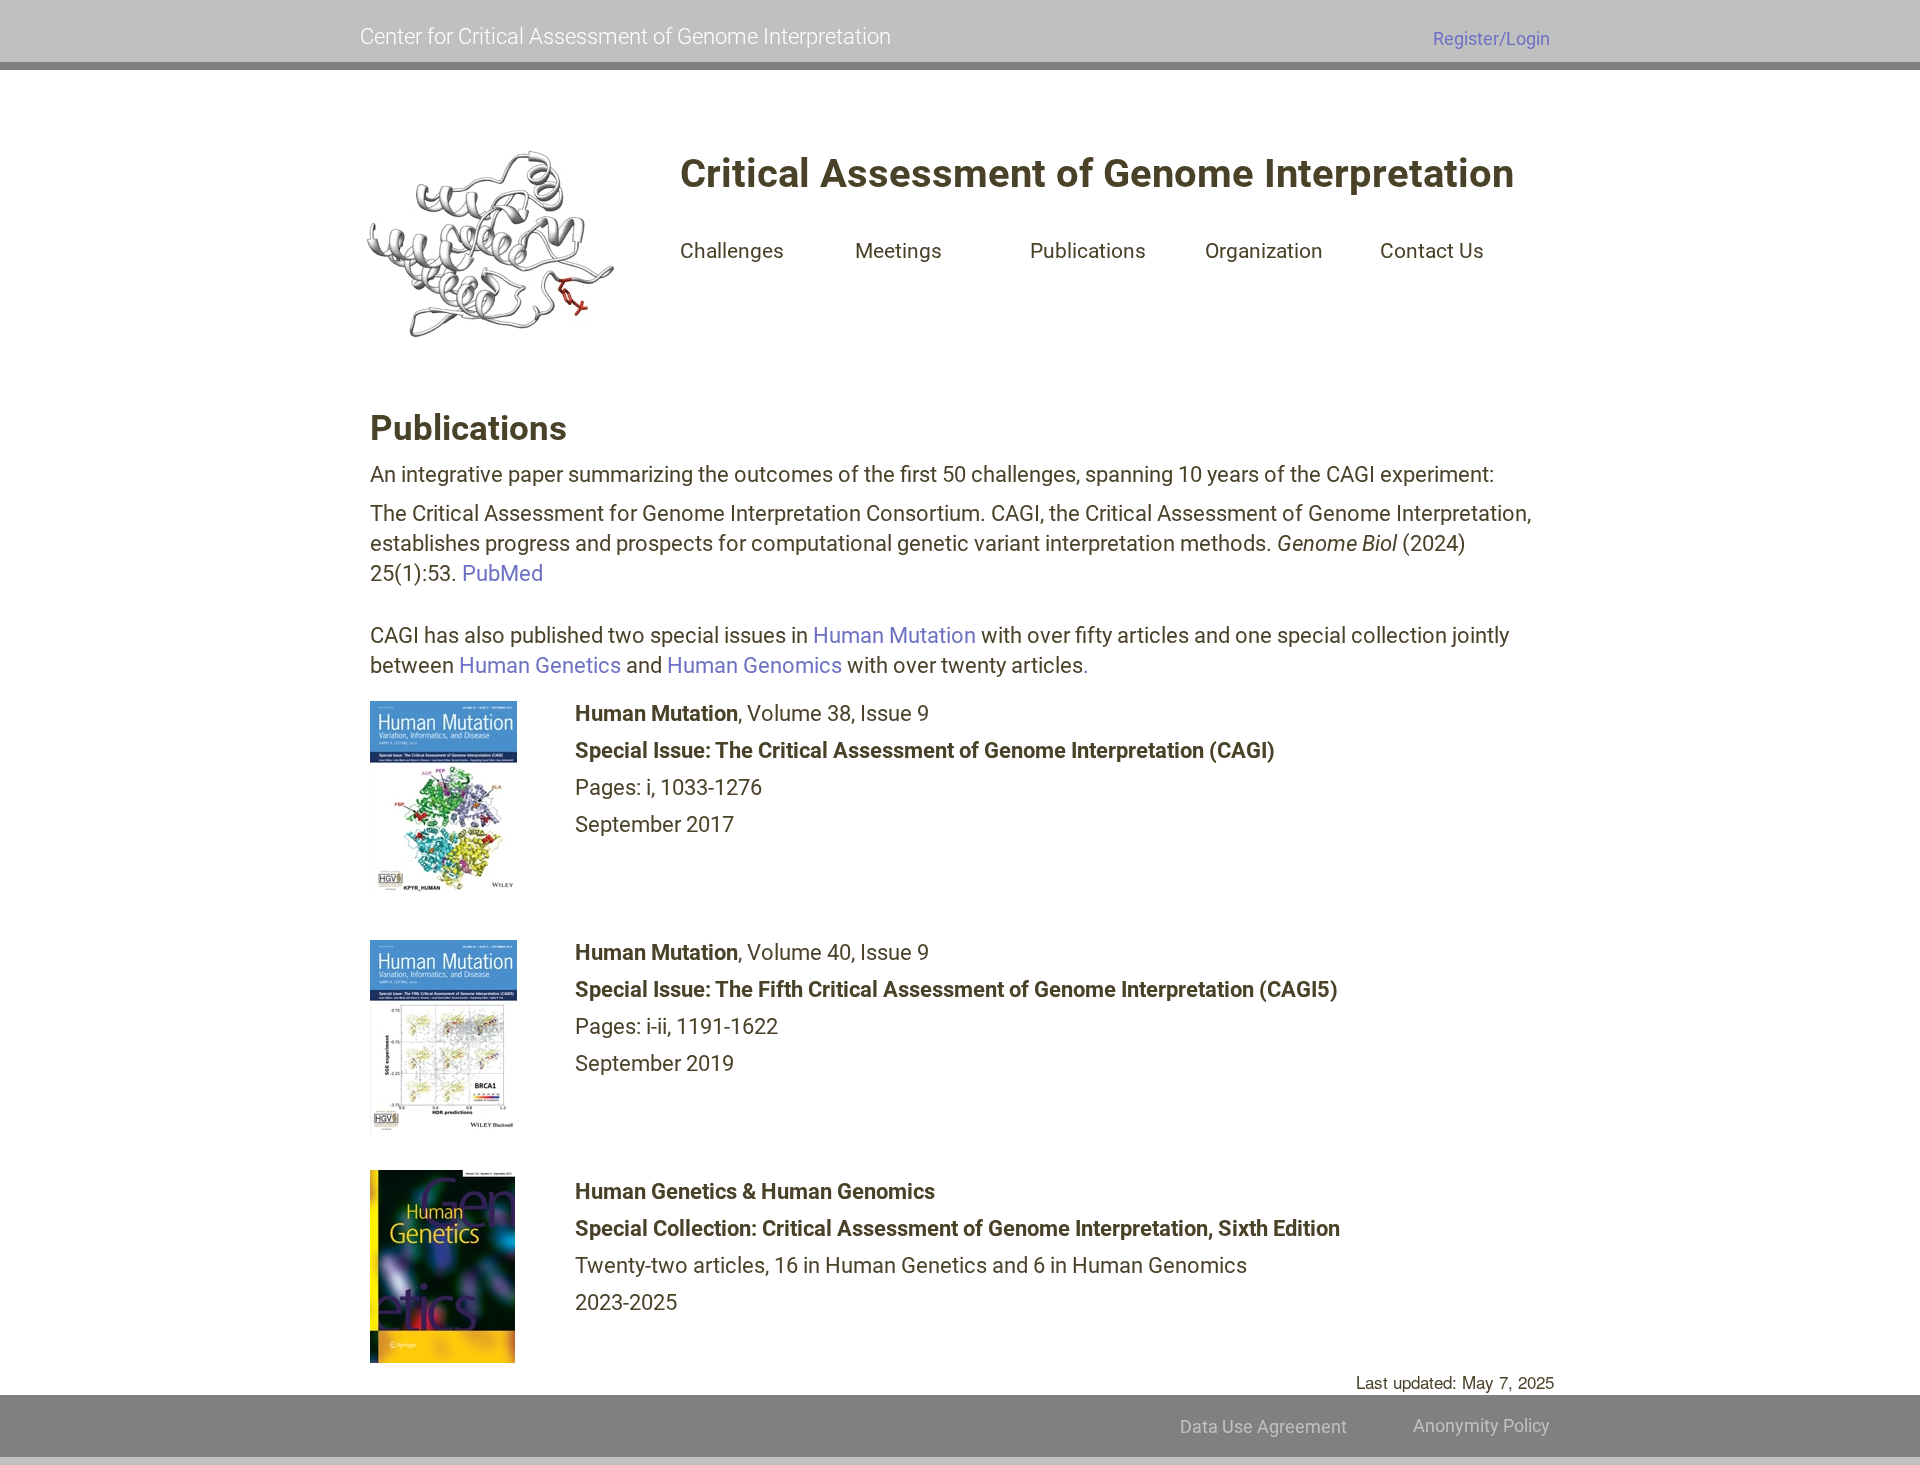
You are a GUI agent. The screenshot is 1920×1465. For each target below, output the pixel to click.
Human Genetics (540, 665)
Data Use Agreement (1263, 1426)
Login (1528, 38)
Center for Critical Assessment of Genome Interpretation (625, 36)
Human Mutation (894, 635)
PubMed (502, 573)
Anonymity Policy (1481, 1425)
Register (1466, 38)
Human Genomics (754, 665)
